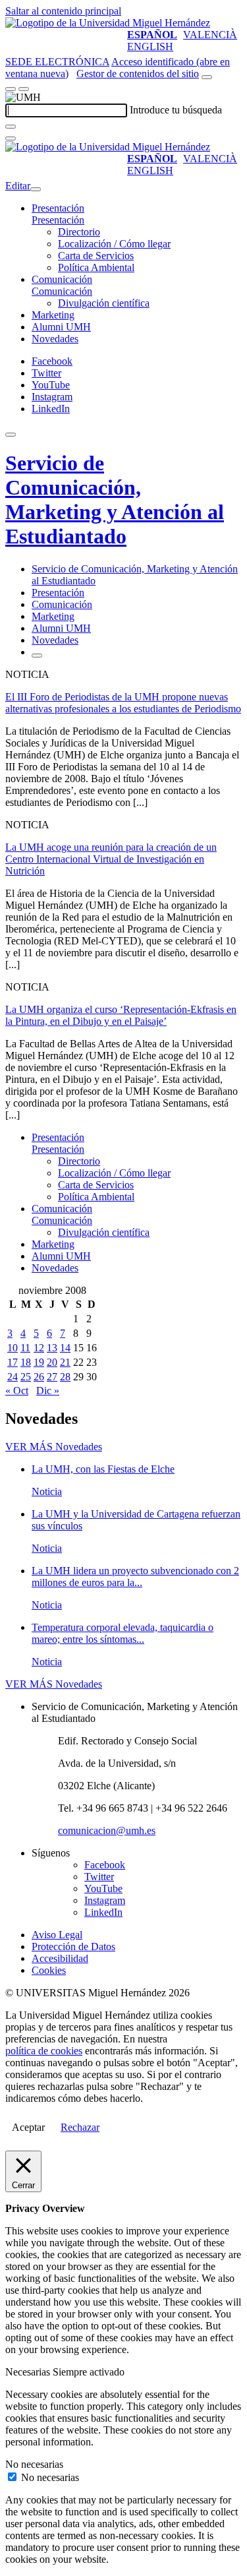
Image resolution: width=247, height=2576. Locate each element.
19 (39, 1362)
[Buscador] (207, 77)
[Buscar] (11, 127)
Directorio (79, 232)
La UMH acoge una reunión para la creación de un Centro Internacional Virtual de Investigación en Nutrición (111, 859)
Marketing (53, 315)
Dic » (48, 1391)
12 (39, 1348)
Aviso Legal (57, 1935)
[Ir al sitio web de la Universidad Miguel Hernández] (108, 23)
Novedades (55, 339)
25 (26, 1377)
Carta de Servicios (96, 256)
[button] (58, 220)
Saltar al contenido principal (63, 11)
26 (39, 1377)
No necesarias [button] (34, 2464)
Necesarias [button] (29, 2372)
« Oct (17, 1391)
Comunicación (62, 279)
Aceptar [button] (28, 2127)
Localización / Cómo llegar (114, 244)
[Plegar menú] (36, 189)
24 (13, 1377)
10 (13, 1348)
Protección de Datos (73, 1947)
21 (65, 1362)
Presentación (58, 208)
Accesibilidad (60, 1958)
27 (52, 1377)
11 (25, 1348)
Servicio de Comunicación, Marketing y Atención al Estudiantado (115, 500)
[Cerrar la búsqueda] (11, 138)
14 (65, 1348)
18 (26, 1362)
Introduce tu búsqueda (176, 110)
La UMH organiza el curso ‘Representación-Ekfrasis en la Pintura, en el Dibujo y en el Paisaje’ (121, 1015)
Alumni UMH (61, 327)
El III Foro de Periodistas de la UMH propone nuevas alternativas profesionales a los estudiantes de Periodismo (123, 703)
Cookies (49, 1970)
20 (52, 1362)
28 (65, 1377)
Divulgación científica (104, 303)
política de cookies (44, 2051)
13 (52, 1348)
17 (13, 1362)
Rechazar (80, 2127)
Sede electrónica (57, 62)
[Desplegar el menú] (24, 89)
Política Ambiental (96, 267)
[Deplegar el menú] (37, 656)
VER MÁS (54, 1447)
